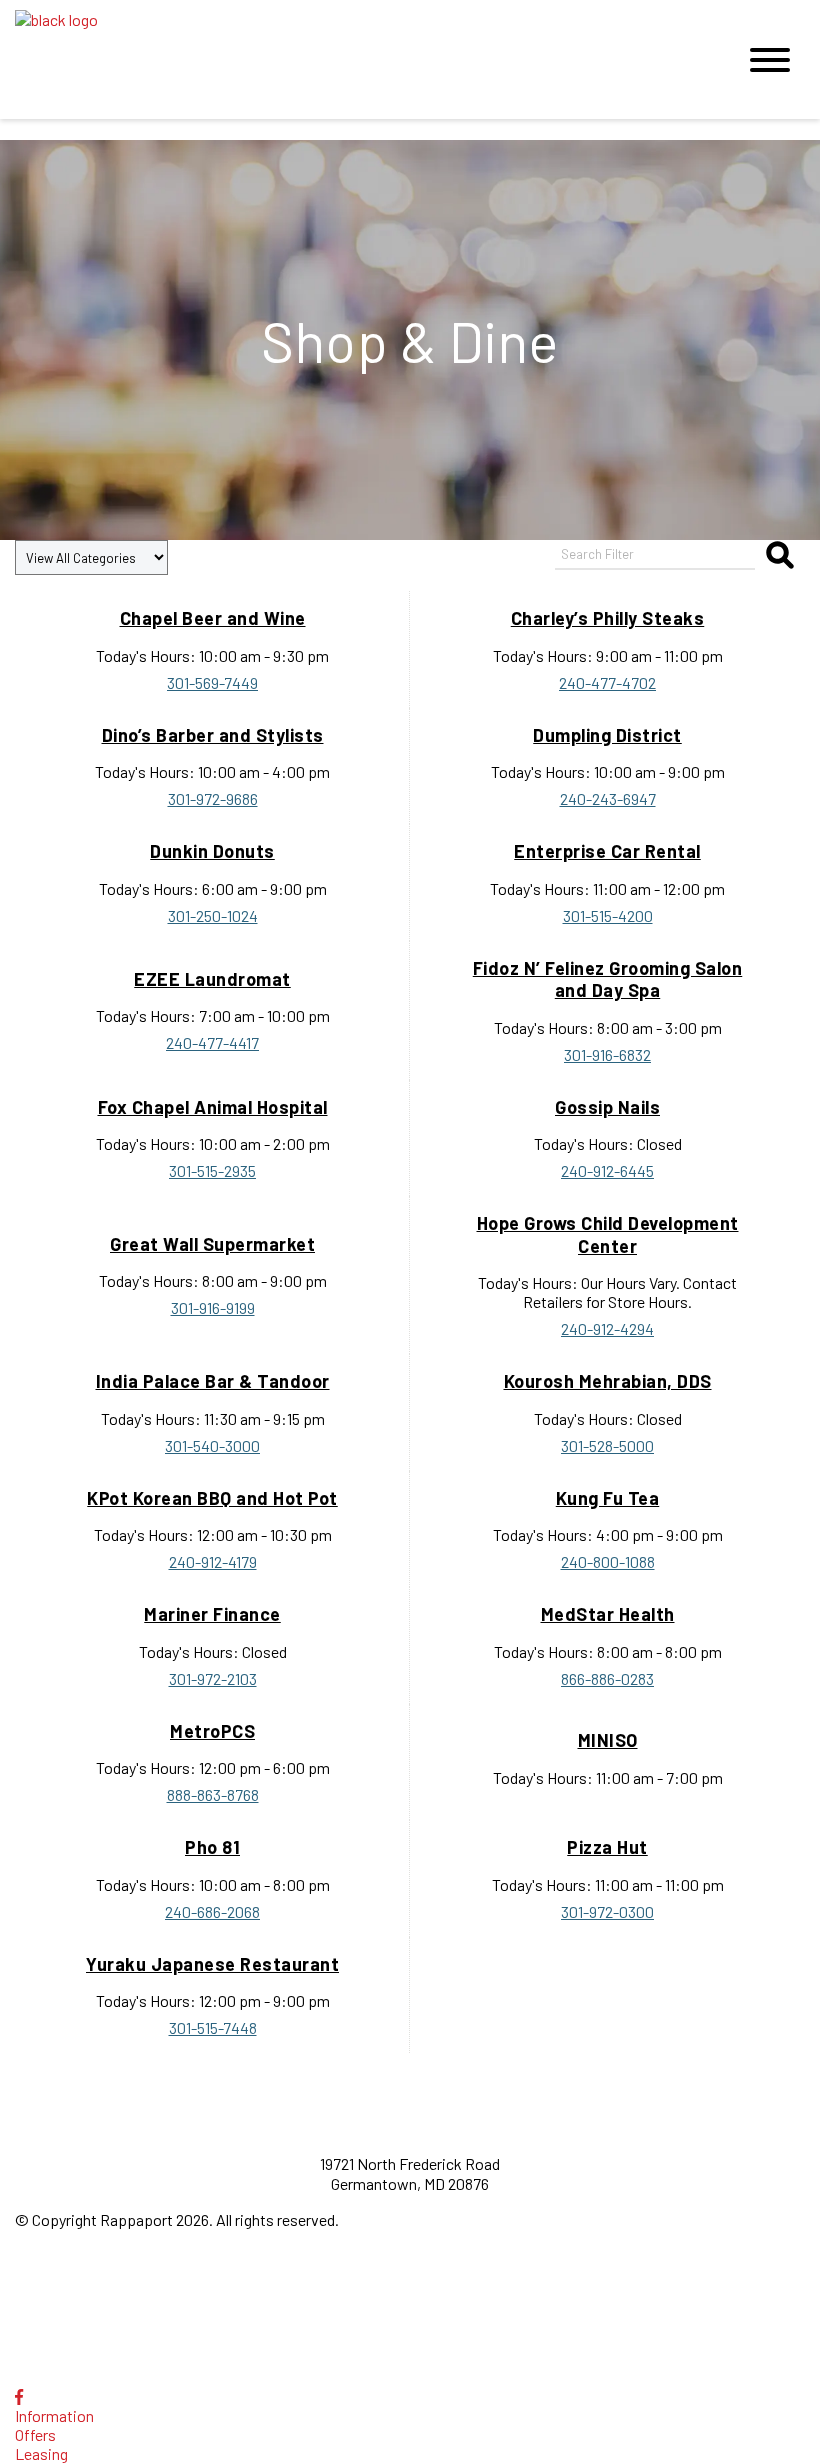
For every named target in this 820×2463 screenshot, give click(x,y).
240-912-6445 (607, 1170)
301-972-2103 (213, 1678)
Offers (35, 2434)
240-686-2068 (212, 1911)
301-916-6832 (607, 1054)
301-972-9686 (213, 798)
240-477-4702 (607, 682)
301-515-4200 (608, 915)
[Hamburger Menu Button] (770, 60)
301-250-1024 (213, 915)
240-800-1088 (608, 1561)
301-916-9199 (213, 1307)
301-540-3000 (212, 1445)
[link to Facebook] (19, 2396)
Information (54, 2415)
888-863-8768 (213, 1794)
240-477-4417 (212, 1042)
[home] (360, 59)
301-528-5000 (607, 1445)
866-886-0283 (607, 1678)
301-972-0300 (607, 1911)
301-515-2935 (212, 1170)
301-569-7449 (212, 682)
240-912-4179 (213, 1561)
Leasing (41, 2453)
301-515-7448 (213, 2027)
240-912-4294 (607, 1328)
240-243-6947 (608, 798)
